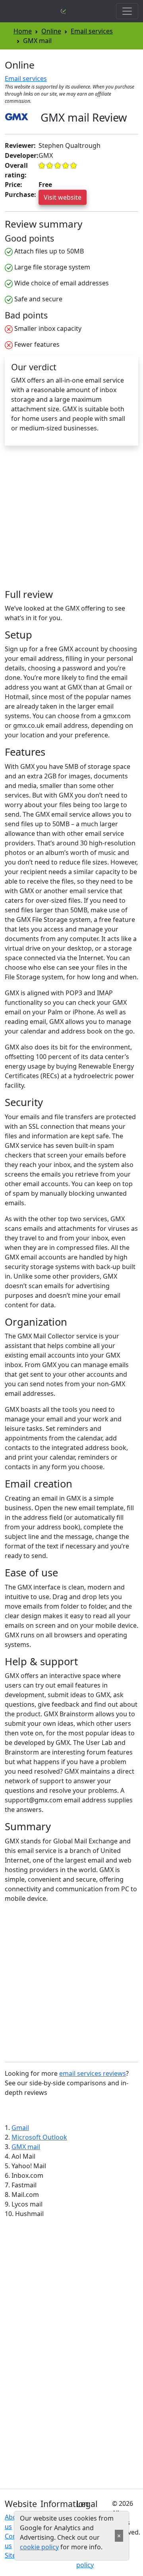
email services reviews (93, 2073)
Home (23, 31)
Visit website (63, 197)
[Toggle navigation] (127, 11)
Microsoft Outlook (39, 2137)
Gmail (20, 2128)
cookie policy (39, 2547)
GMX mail (26, 2147)
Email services (92, 31)
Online (51, 31)
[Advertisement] (71, 521)
